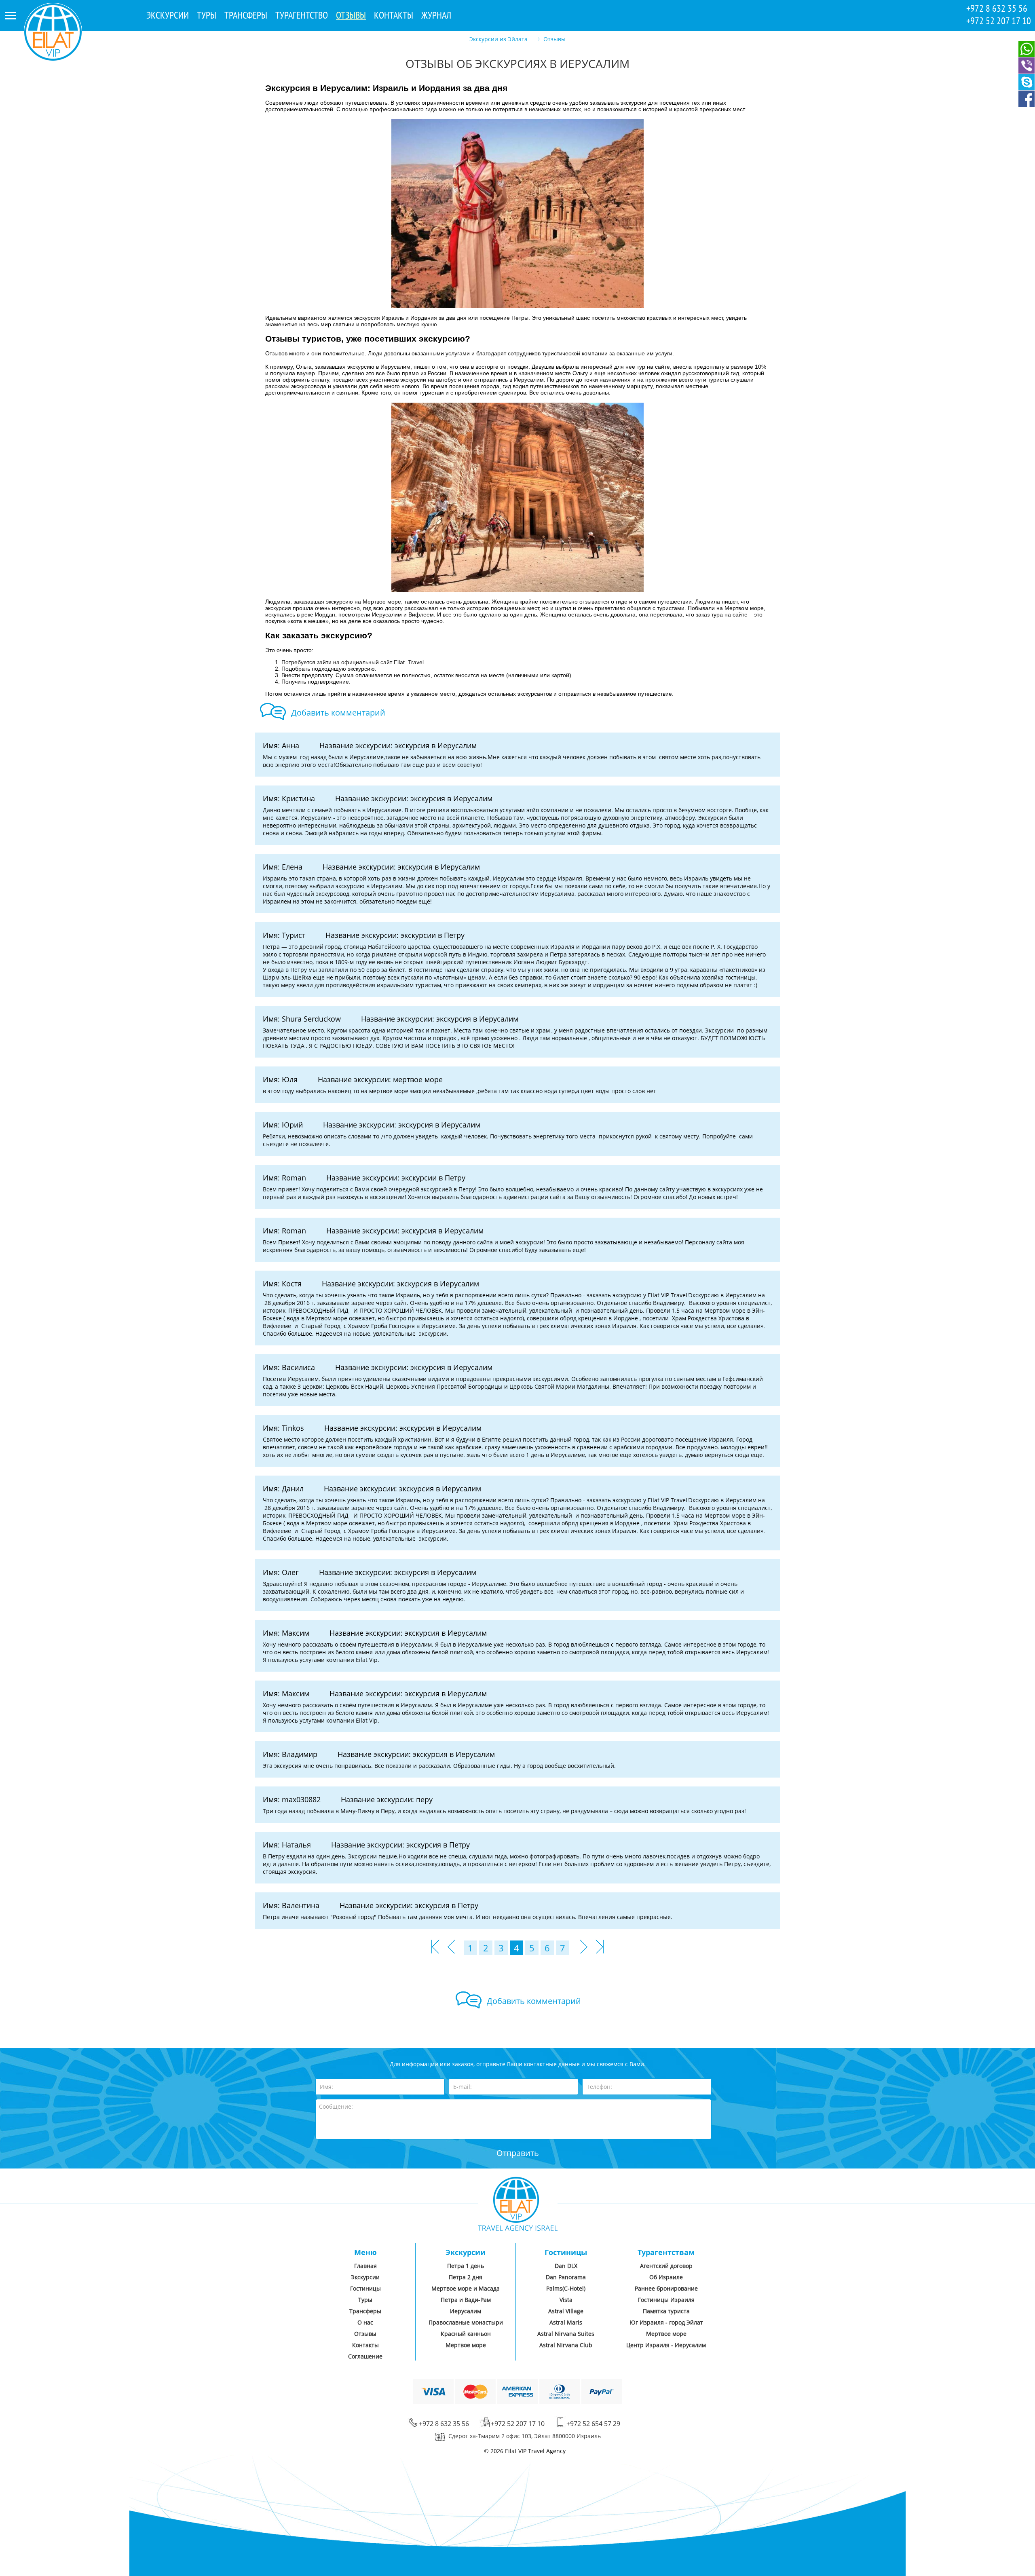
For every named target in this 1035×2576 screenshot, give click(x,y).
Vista (566, 2300)
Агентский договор (666, 2266)
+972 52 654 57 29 (593, 2424)
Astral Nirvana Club (566, 2345)
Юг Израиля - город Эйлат (666, 2322)
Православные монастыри (466, 2322)
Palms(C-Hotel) (566, 2288)
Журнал (436, 15)
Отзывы (351, 15)
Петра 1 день (466, 2266)
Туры (207, 15)
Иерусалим (466, 2311)
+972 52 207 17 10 (999, 21)
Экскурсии (168, 15)
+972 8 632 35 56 (997, 8)
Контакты (394, 15)
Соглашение (365, 2356)
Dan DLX (566, 2266)
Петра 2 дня (466, 2277)
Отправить (518, 2153)
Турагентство (302, 15)
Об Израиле (666, 2277)
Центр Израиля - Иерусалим (666, 2345)
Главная (365, 2266)
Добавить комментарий (338, 713)
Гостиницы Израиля (666, 2300)
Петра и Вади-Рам (466, 2300)
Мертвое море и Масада (466, 2288)
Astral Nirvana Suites (566, 2334)
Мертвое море (466, 2345)
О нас (365, 2322)
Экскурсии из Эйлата (498, 39)
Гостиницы (365, 2288)
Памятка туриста (666, 2311)
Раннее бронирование (666, 2288)
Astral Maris (566, 2322)
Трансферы (246, 15)
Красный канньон (466, 2334)
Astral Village (566, 2311)
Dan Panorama (566, 2277)
